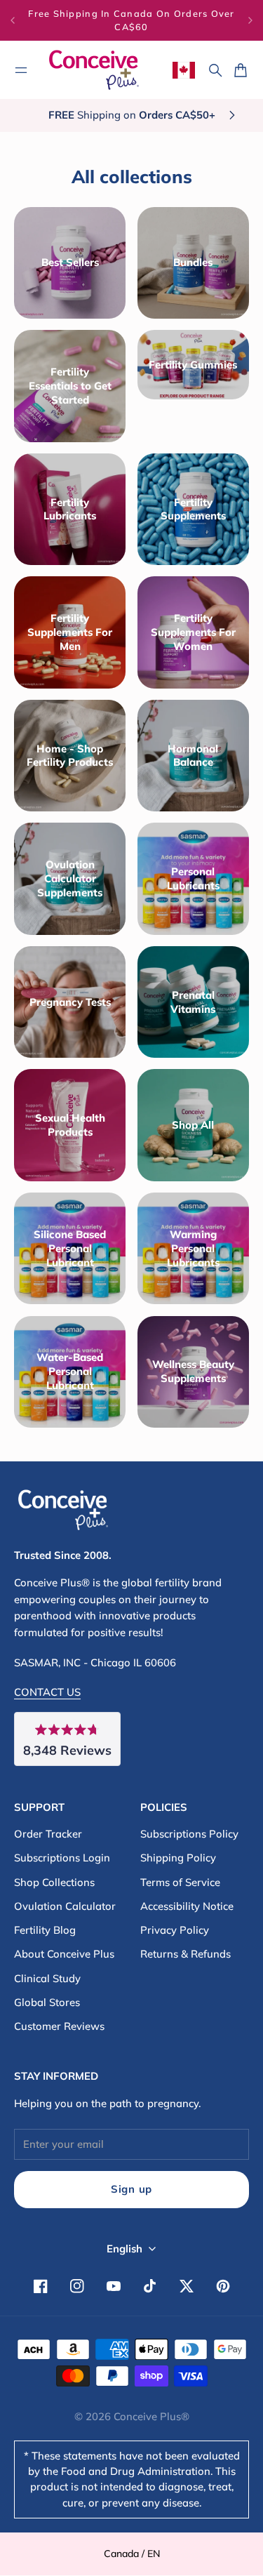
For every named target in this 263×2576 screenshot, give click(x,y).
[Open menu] (21, 70)
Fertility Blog (45, 1930)
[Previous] (13, 20)
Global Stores (47, 2002)
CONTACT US (47, 1692)
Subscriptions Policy (189, 1834)
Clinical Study (47, 1978)
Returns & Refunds (186, 1954)
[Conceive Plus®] (94, 70)
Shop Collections (54, 1882)
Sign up (131, 2189)
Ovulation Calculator (65, 1906)
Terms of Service (180, 1882)
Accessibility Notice (187, 1906)
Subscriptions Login (62, 1858)
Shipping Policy (178, 1858)
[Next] (250, 20)
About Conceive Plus (64, 1954)
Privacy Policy (175, 1930)
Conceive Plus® (151, 2416)
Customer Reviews (59, 2026)
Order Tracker (48, 1834)
